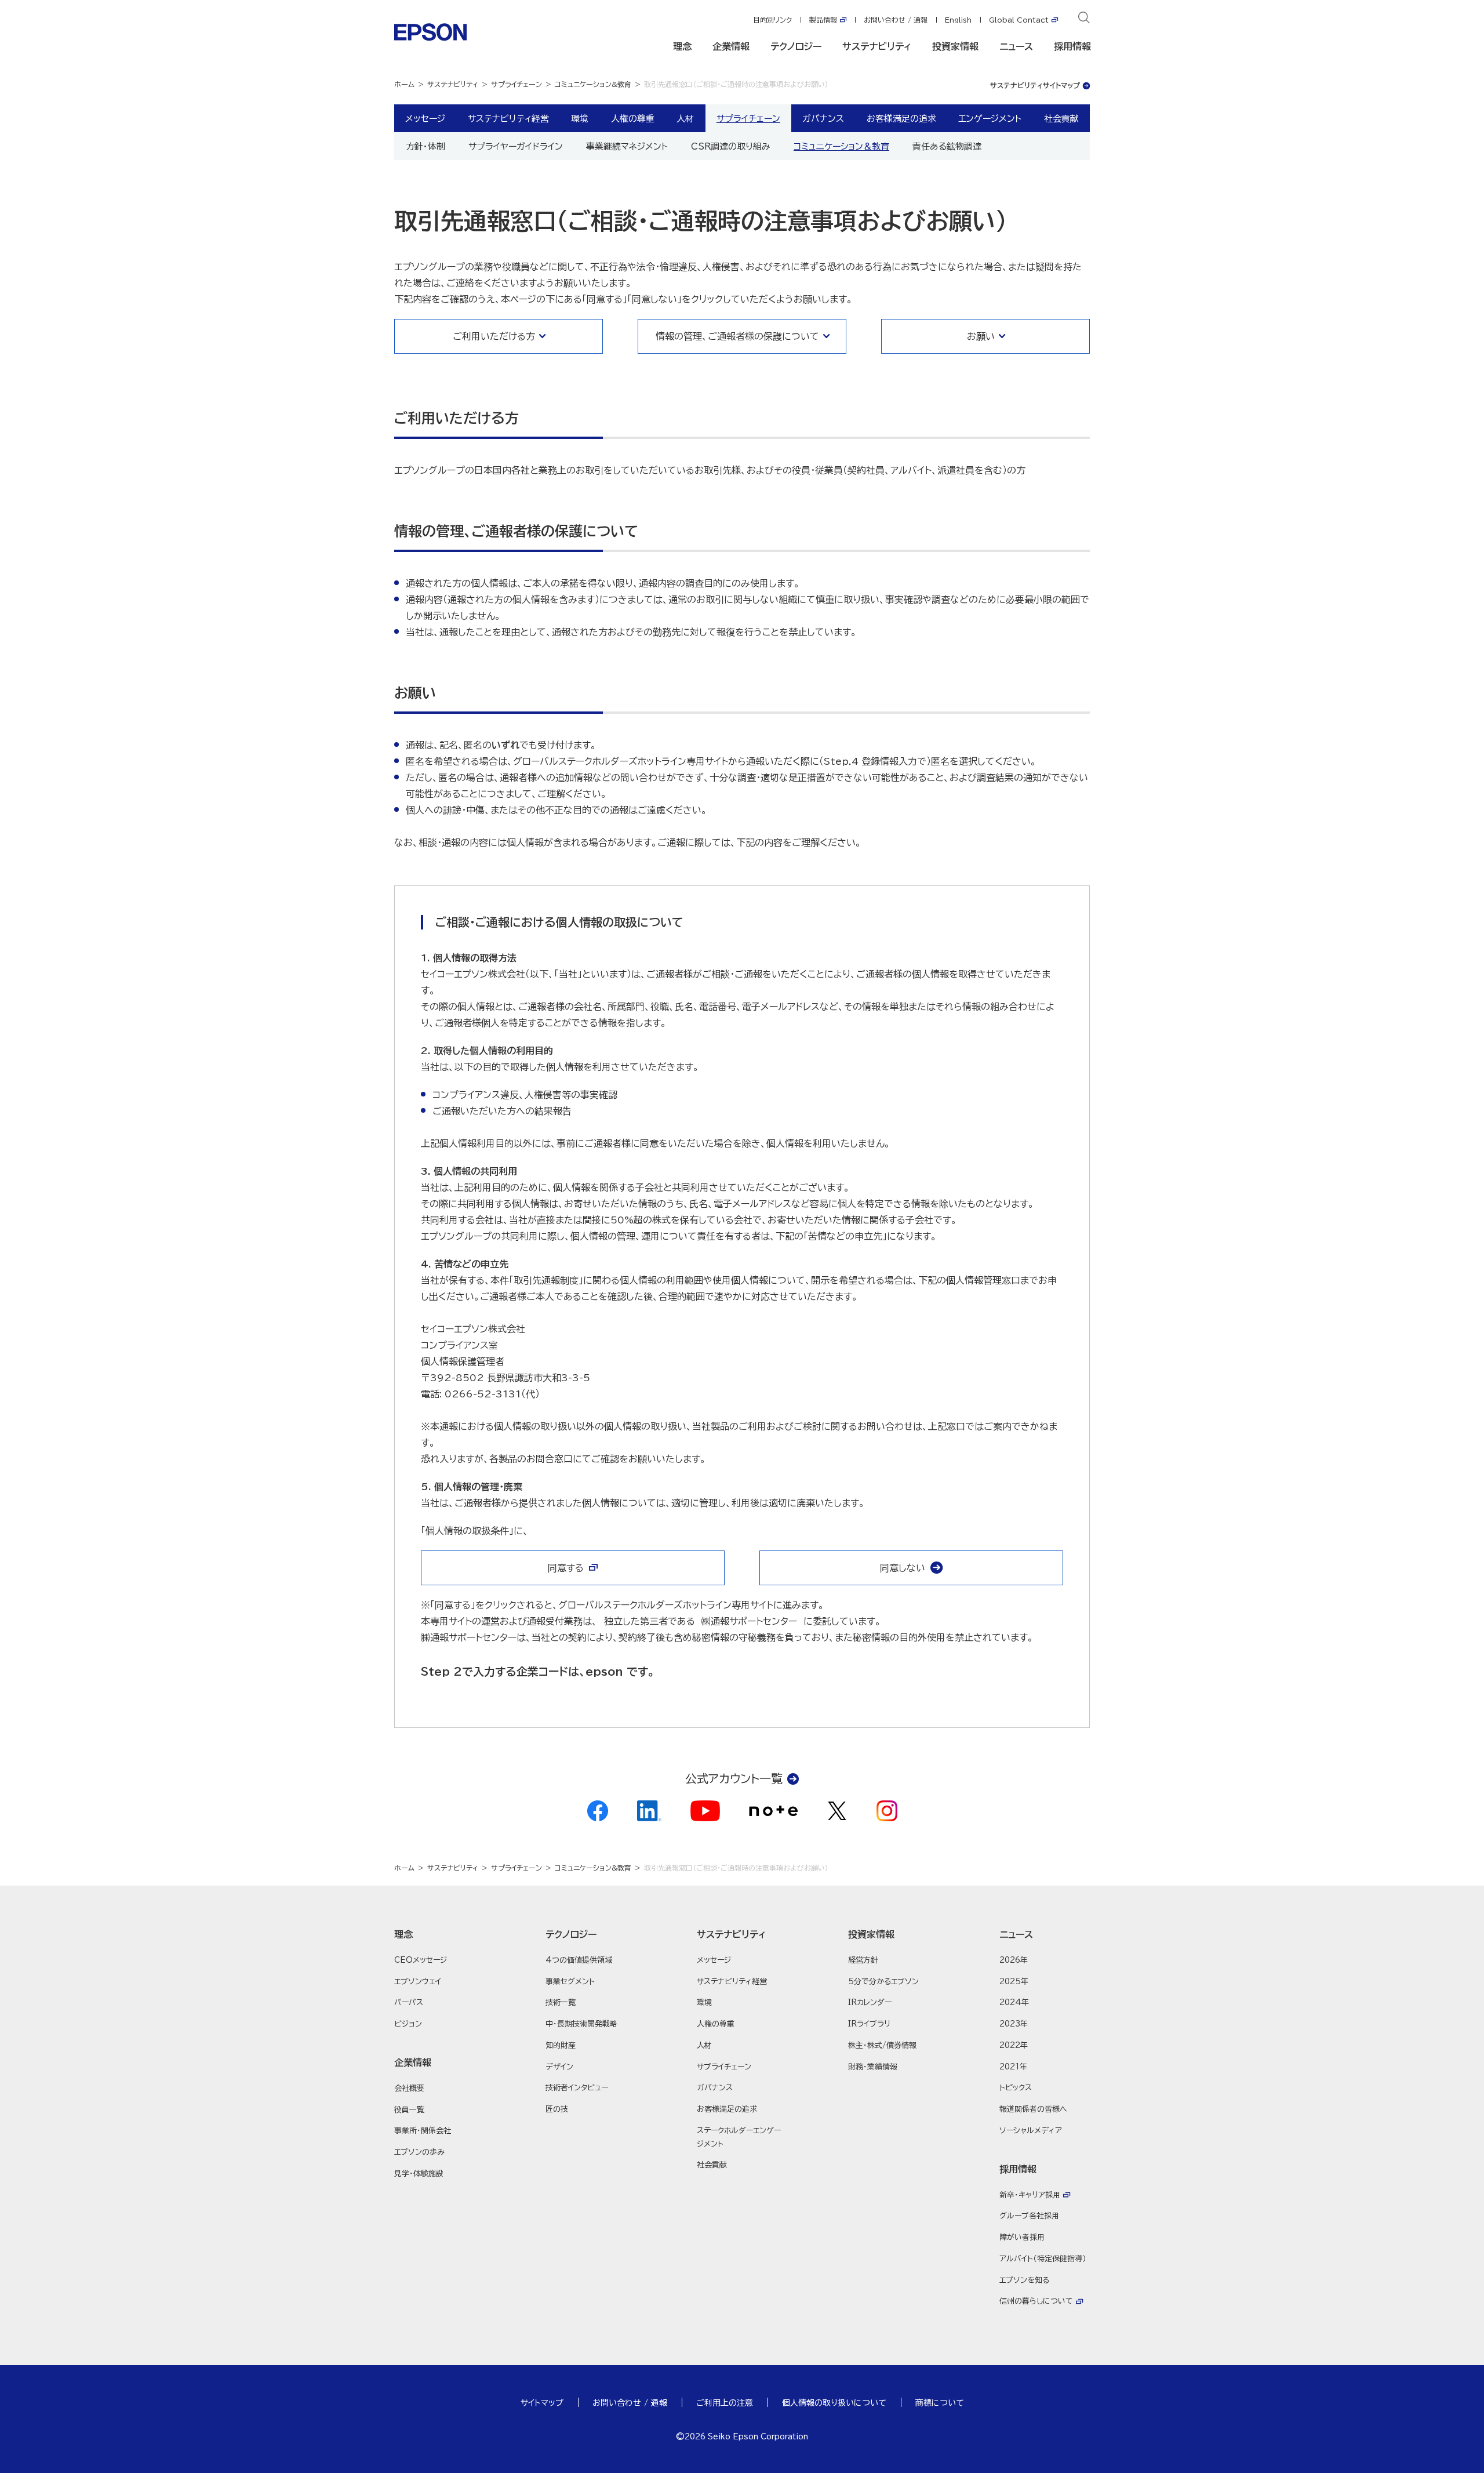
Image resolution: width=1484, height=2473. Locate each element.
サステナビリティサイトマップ (1035, 85)
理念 (682, 46)
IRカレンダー (870, 2002)
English (958, 20)
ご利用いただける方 (494, 336)
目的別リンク (772, 20)
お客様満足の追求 (901, 118)
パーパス (409, 2002)
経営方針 (863, 1960)
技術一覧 (561, 2002)
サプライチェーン (517, 84)
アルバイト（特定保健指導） (1043, 2259)
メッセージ (425, 118)
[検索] (1084, 20)
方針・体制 (425, 146)
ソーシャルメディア (1031, 2131)
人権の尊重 (633, 118)
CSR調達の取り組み (731, 146)
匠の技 (557, 2109)
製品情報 (823, 20)
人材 (685, 118)
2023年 (1014, 2024)
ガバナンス (823, 118)
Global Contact (1019, 20)
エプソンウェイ (418, 1982)
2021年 (1013, 2067)
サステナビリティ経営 (508, 118)
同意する (566, 1568)
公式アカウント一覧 (734, 1778)
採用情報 (1072, 46)
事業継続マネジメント (627, 146)
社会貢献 (1061, 118)
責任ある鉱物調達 (947, 146)
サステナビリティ (877, 46)
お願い (981, 336)
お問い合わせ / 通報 (896, 20)
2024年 (1014, 2002)
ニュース (1016, 46)
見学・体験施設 (419, 2174)
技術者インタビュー (577, 2088)
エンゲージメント (990, 118)
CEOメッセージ (421, 1960)
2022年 (1014, 2045)
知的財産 (561, 2045)
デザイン (559, 2067)
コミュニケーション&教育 (593, 84)
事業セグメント (570, 1982)
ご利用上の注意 (725, 2403)
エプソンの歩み (419, 2152)
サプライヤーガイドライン (516, 146)
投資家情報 (955, 46)
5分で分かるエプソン (883, 1982)
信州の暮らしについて (1036, 2301)
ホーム (404, 84)
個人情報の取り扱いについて (834, 2403)
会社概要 (409, 2088)
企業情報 (731, 46)
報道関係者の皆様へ (1033, 2109)
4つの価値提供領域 (579, 1960)
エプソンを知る (1024, 2280)
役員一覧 (409, 2110)
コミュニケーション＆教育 (841, 146)
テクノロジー (796, 46)
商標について (940, 2403)
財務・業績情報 (873, 2067)
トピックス (1016, 2088)
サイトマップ (542, 2403)
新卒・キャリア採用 (1030, 2195)
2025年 (1014, 1982)
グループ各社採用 (1029, 2216)
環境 (580, 118)
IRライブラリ (869, 2024)
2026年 (1014, 1960)
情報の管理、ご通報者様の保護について (737, 336)
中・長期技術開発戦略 (581, 2024)
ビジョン (408, 2024)
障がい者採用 (1022, 2237)
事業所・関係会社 (423, 2131)
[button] (439, 1934)
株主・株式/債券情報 (882, 2045)
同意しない (903, 1568)
